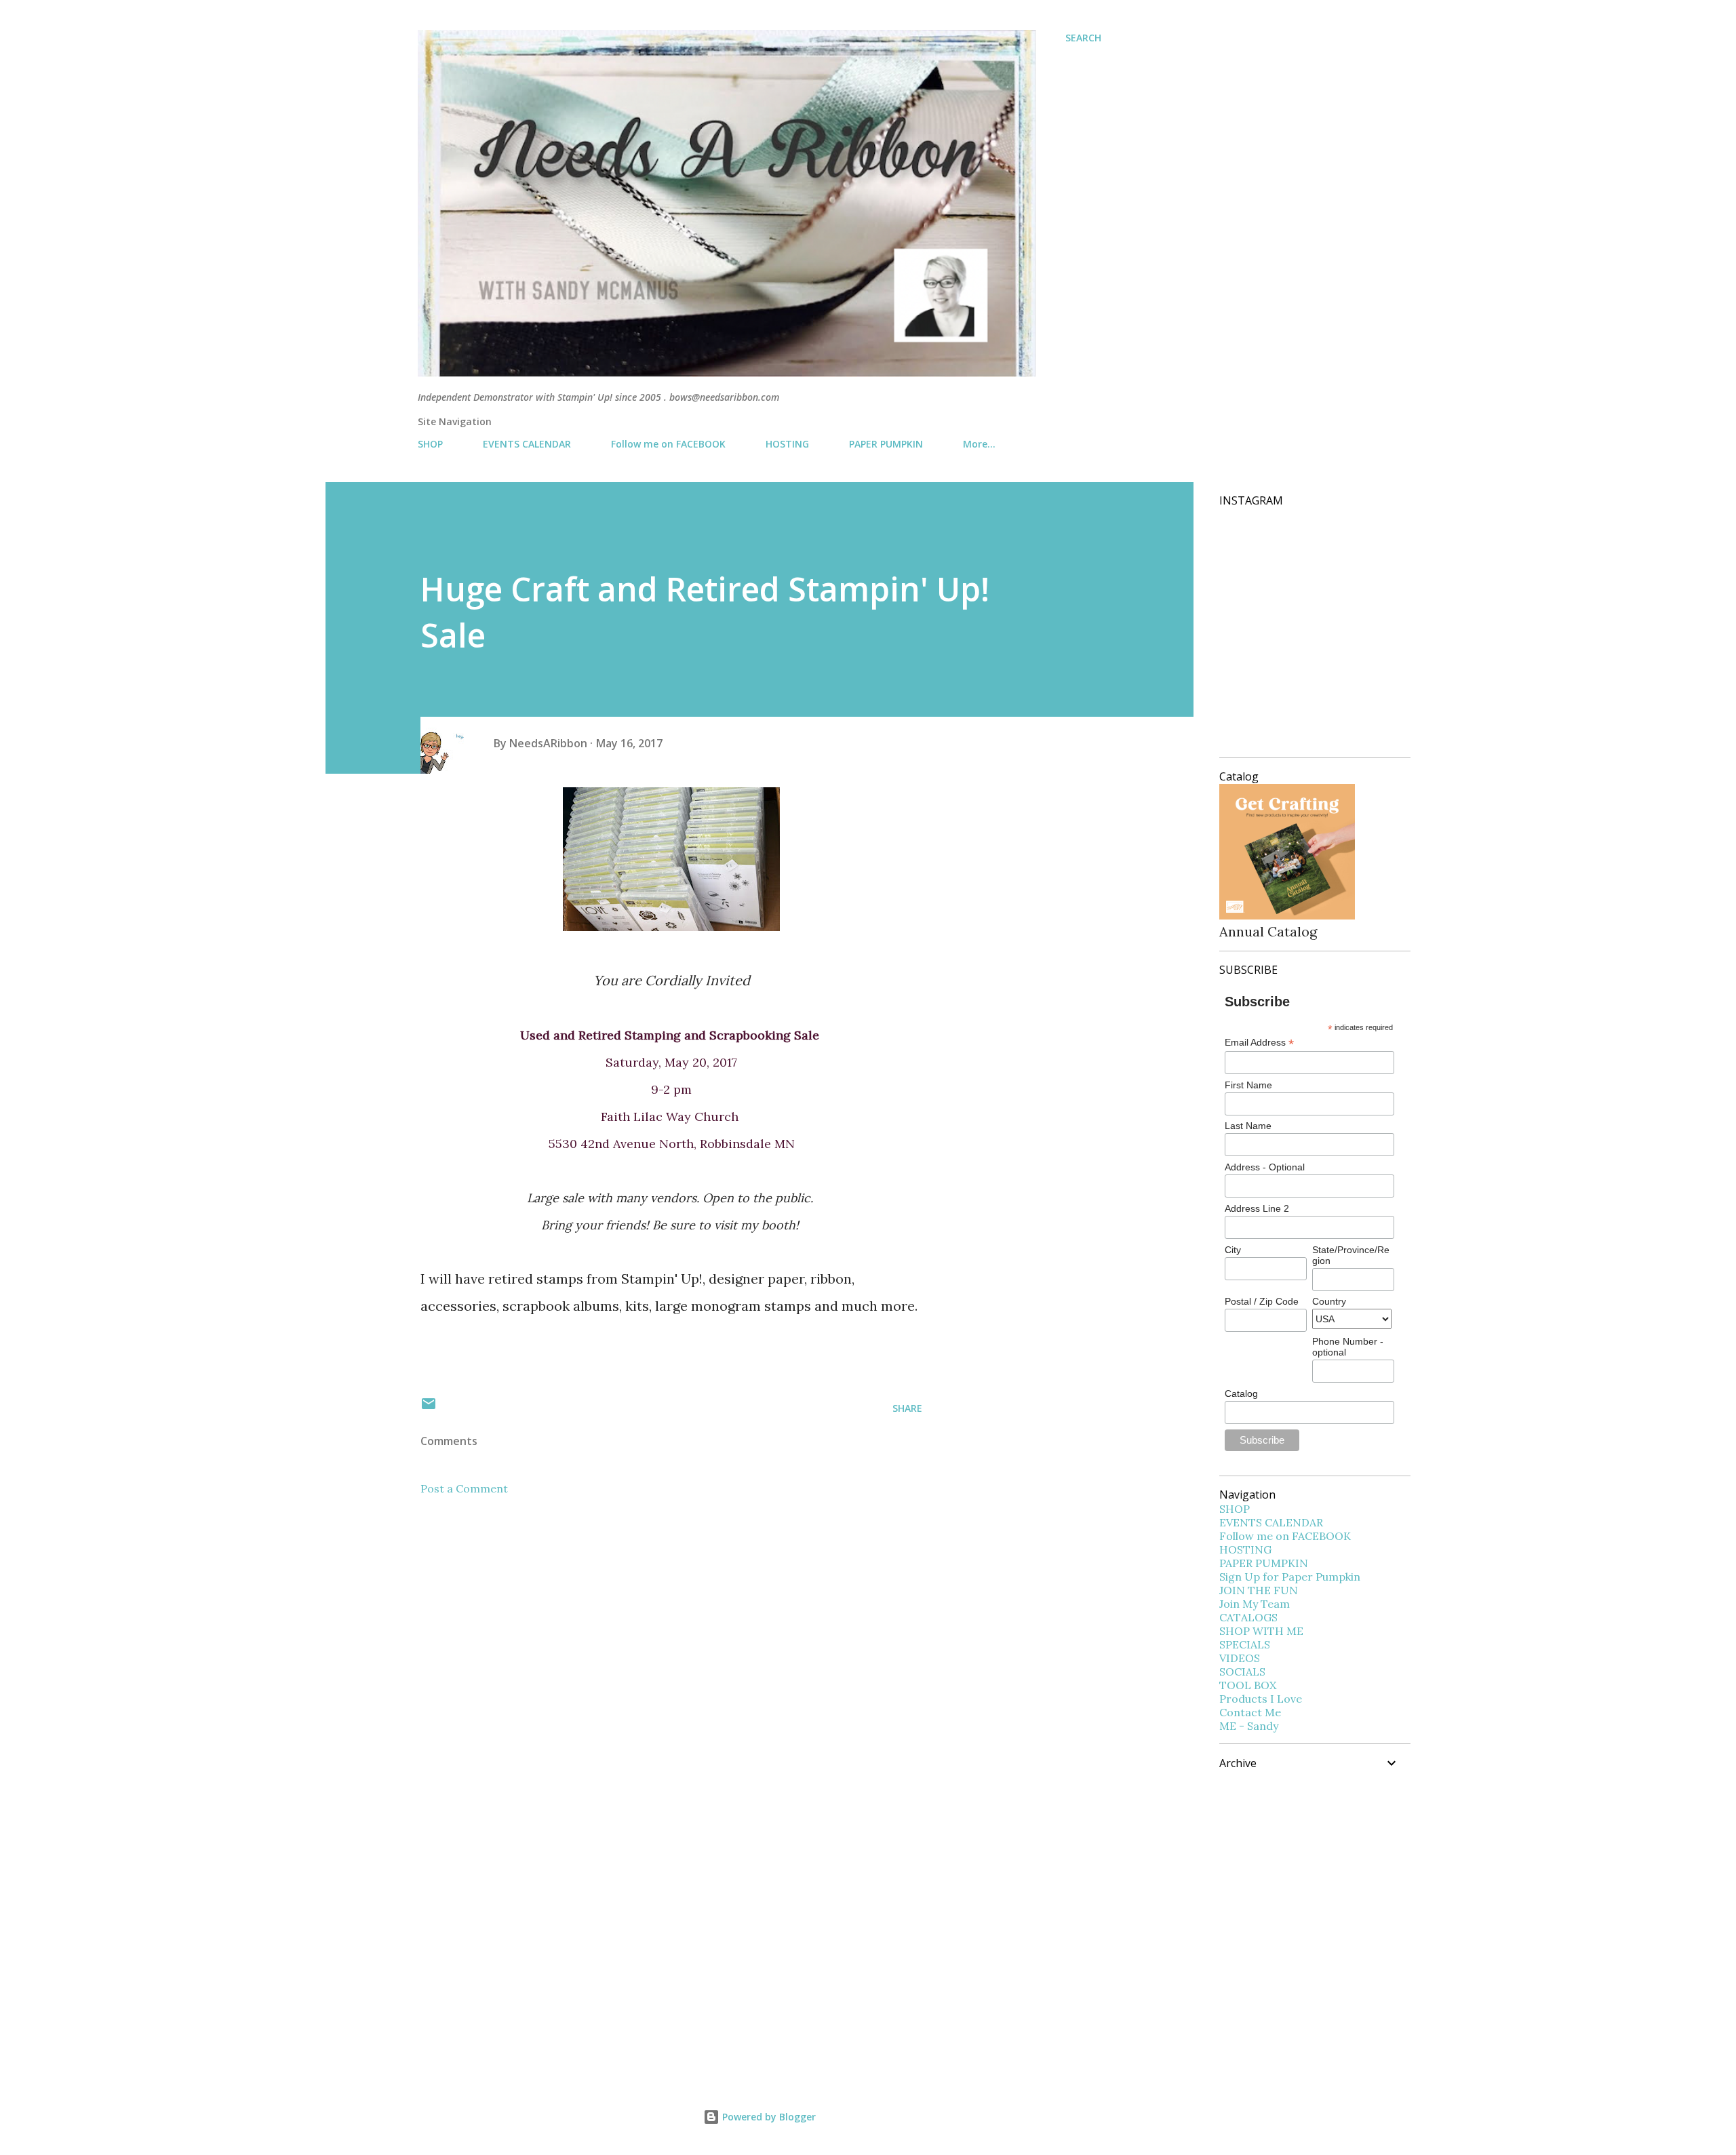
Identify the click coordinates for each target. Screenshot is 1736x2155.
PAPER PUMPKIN (886, 444)
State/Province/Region (1351, 1255)
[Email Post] (429, 1408)
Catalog (1241, 1393)
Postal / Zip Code (1262, 1301)
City (1233, 1250)
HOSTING (787, 444)
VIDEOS (1240, 1658)
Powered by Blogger (768, 2117)
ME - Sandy (1249, 1726)
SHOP (430, 444)
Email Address (1259, 1043)
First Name (1248, 1085)
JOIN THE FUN (1259, 1590)
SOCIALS (1242, 1672)
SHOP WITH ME (1261, 1631)
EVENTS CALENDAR (527, 444)
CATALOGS (1248, 1617)
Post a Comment (464, 1488)
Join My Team (1255, 1604)
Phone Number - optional (1348, 1347)
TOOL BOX (1248, 1685)
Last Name (1248, 1126)
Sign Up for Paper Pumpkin (1290, 1577)
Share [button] (907, 1408)
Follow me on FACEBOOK (668, 444)
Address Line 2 (1257, 1208)
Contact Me (1250, 1712)
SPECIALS (1245, 1644)
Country (1329, 1301)
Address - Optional (1265, 1167)
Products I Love (1261, 1699)
